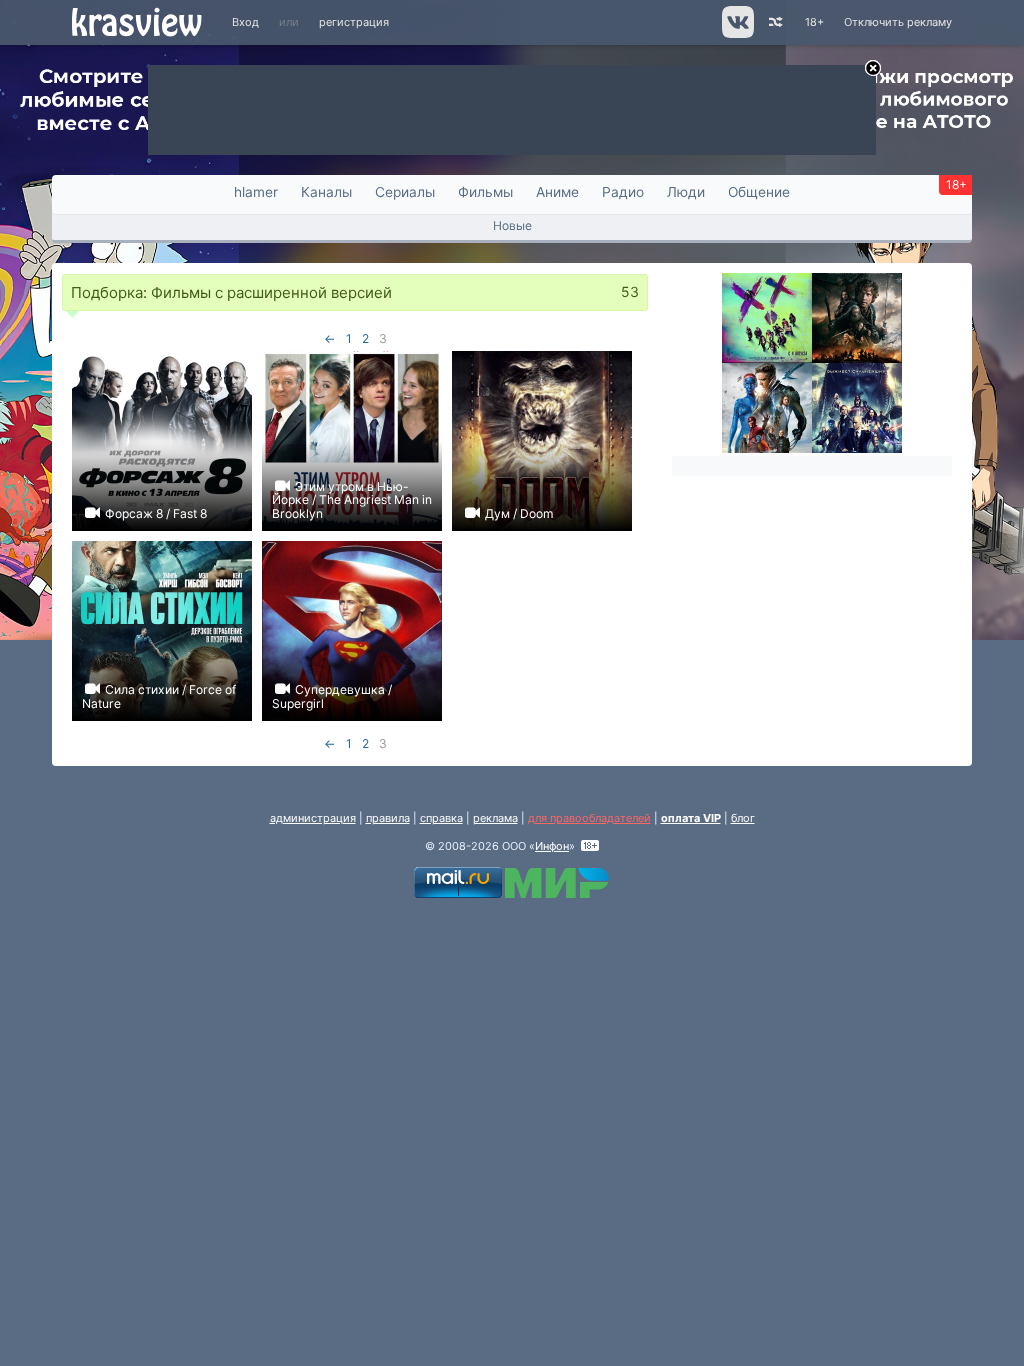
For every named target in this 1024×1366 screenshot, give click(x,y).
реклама (495, 818)
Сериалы (405, 192)
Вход (245, 22)
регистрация (354, 22)
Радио (623, 192)
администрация (313, 818)
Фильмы (485, 192)
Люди (686, 192)
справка (441, 818)
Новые (512, 225)
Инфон (552, 846)
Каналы (326, 192)
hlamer (256, 192)
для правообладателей (589, 818)
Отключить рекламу (898, 22)
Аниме (557, 192)
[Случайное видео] (774, 22)
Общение (759, 192)
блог (743, 818)
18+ (814, 22)
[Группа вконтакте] (736, 34)
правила (388, 818)
